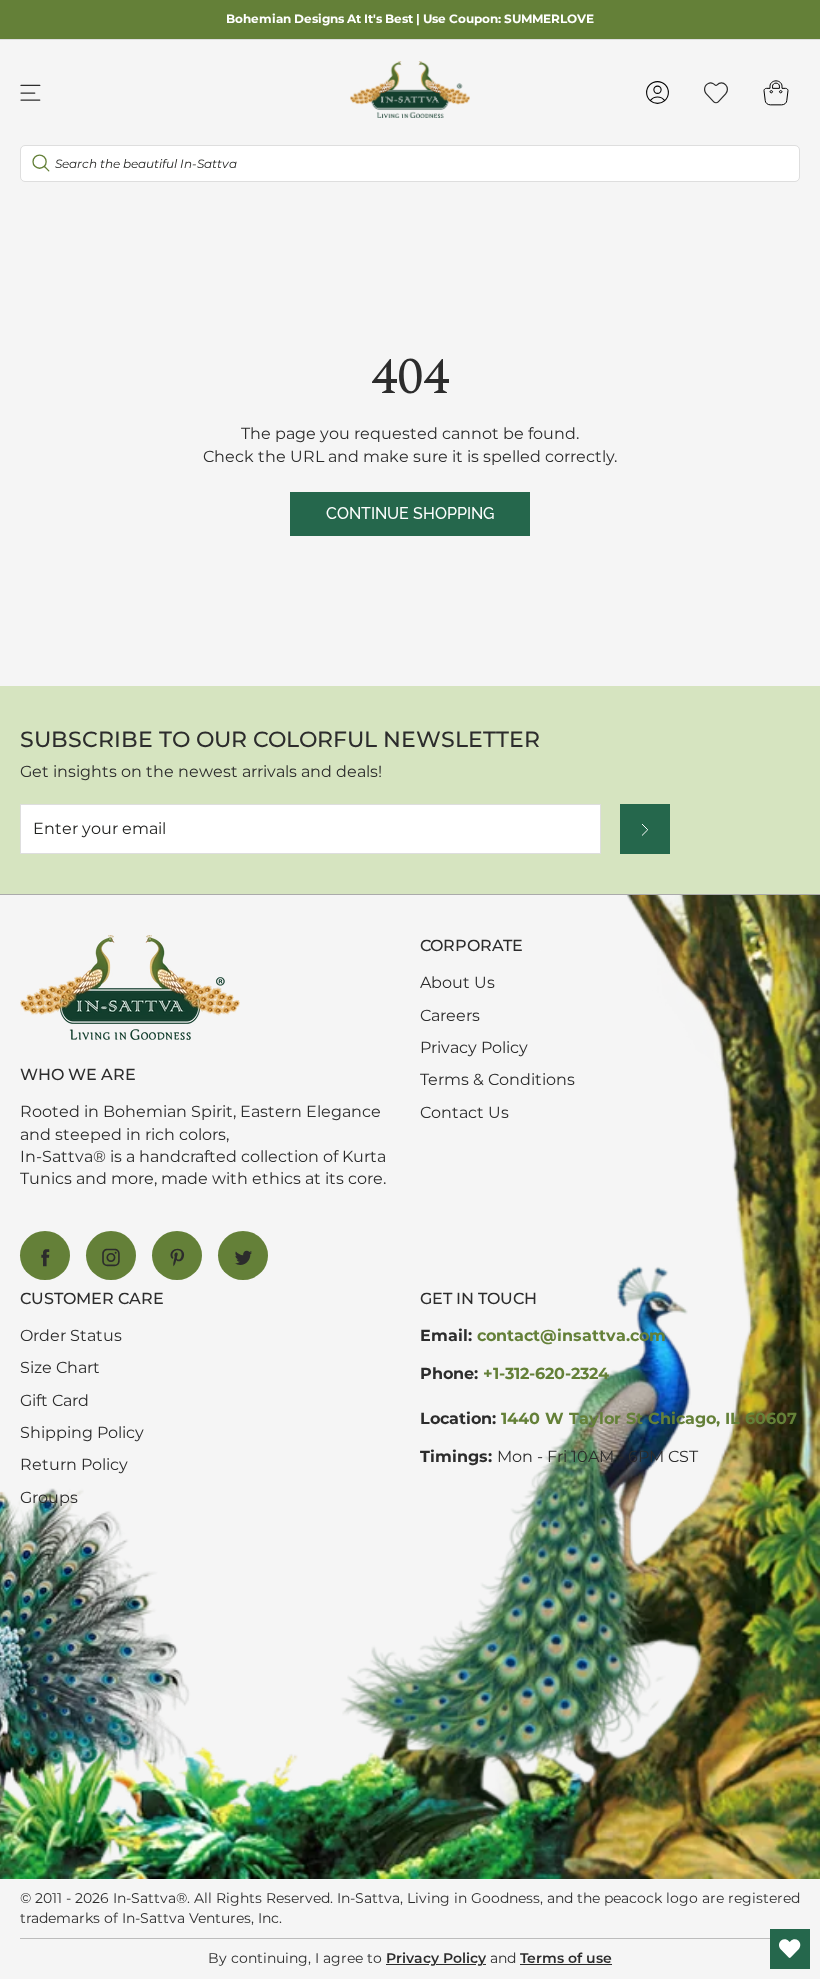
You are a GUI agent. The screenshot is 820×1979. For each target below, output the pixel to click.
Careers (450, 1015)
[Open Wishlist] (790, 1949)
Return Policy (74, 1464)
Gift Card (54, 1400)
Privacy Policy (474, 1047)
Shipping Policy (82, 1432)
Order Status (71, 1335)
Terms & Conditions (497, 1079)
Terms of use (566, 1958)
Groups (49, 1497)
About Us (457, 982)
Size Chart (60, 1367)
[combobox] (410, 163)
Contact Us (464, 1112)
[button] (776, 92)
